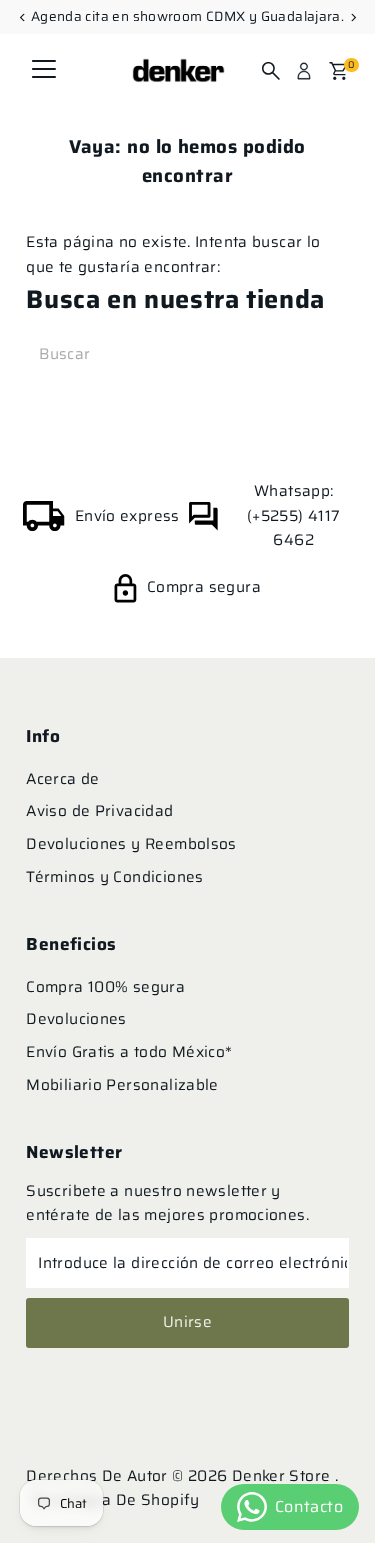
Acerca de (62, 779)
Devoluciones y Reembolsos (131, 844)
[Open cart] (338, 71)
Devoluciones (76, 1019)
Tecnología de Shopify (115, 1500)
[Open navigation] (44, 71)
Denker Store (283, 1476)
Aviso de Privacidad (99, 811)
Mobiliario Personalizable (122, 1085)
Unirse (187, 1322)
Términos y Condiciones (114, 877)
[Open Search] (271, 71)
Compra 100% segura (105, 987)
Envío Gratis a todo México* (129, 1052)
